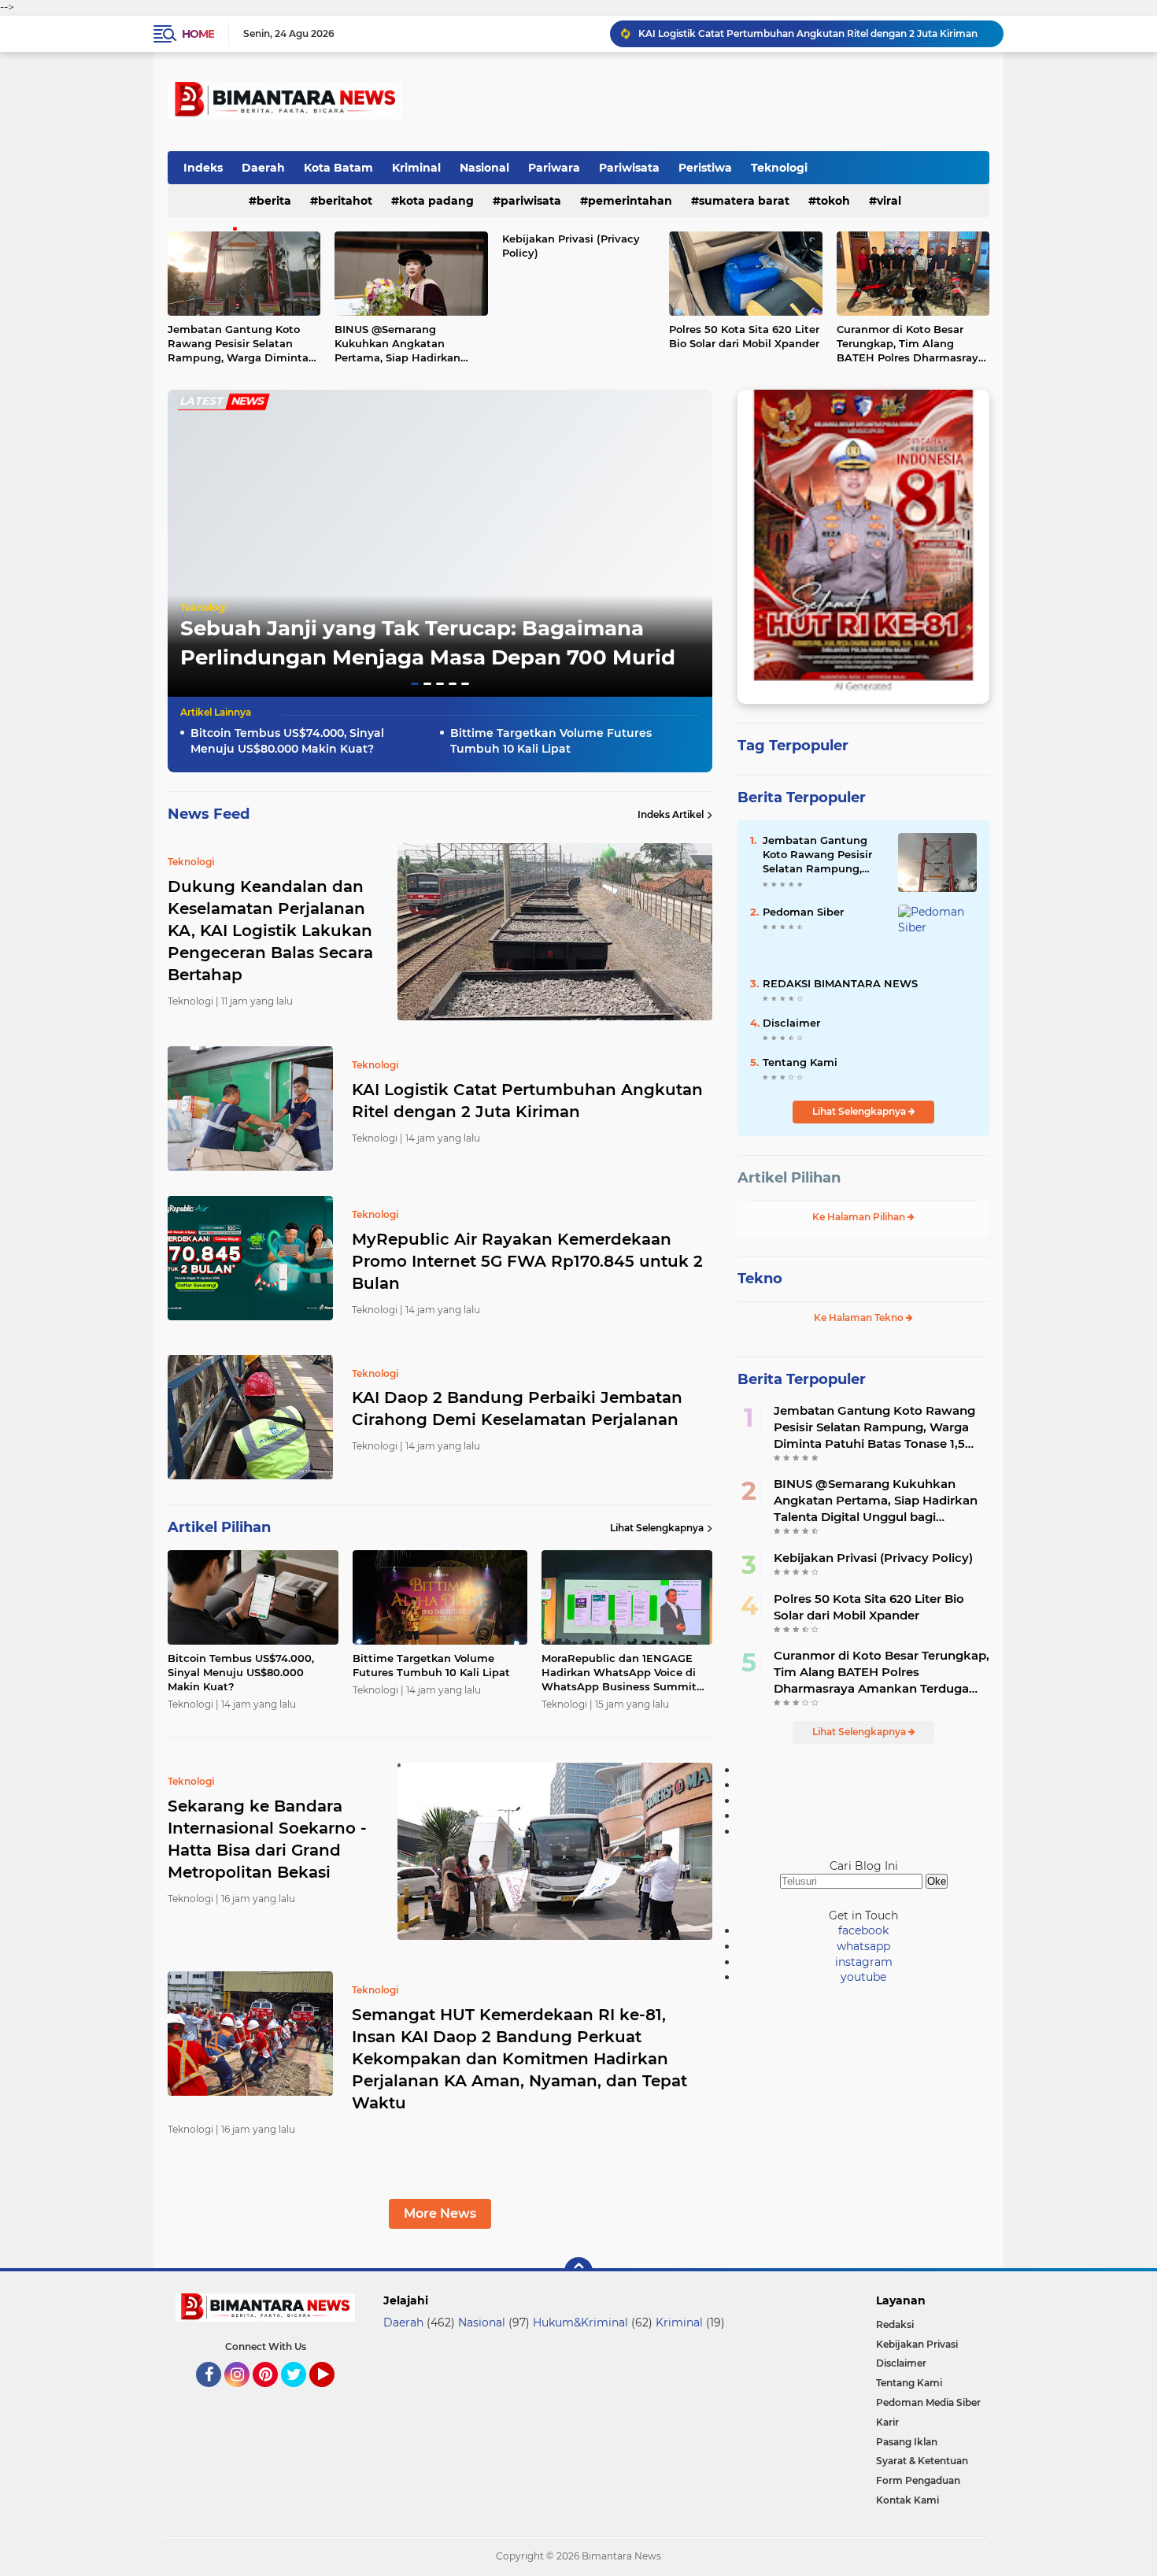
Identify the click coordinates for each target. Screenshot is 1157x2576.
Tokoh (833, 201)
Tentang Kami (800, 1062)
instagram (864, 1962)
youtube (863, 1977)
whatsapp (863, 1946)
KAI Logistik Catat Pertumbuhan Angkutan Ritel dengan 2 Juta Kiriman (527, 1101)
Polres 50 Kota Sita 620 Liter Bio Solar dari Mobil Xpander (744, 336)
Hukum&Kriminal (580, 2322)
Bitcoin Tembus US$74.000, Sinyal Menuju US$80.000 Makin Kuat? (287, 741)
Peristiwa (705, 168)
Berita (274, 201)
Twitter (301, 2394)
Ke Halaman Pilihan (860, 1217)
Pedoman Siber (803, 912)
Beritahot (345, 201)
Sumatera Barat (744, 201)
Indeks (203, 168)
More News (440, 2213)
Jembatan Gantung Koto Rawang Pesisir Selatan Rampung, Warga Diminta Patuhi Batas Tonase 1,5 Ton (241, 344)
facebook (863, 1930)
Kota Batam (338, 168)
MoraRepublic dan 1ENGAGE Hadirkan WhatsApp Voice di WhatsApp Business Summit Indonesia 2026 (619, 1673)
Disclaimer (791, 1023)
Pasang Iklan (907, 2442)
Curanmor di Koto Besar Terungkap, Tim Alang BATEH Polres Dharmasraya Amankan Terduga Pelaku (911, 344)
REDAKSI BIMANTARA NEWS (840, 983)
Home (198, 34)
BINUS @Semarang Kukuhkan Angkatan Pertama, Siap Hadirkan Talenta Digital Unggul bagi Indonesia (409, 344)
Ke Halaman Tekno (860, 1318)
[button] (415, 684)
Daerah (263, 168)
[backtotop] (578, 2271)
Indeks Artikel (671, 814)
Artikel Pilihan (789, 1178)
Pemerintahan (630, 201)
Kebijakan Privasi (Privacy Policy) (571, 246)
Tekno (760, 1279)
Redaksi (895, 2324)
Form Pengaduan (918, 2480)
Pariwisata (629, 168)
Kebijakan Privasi (917, 2344)
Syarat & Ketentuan (922, 2461)
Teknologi (779, 168)
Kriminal (416, 168)
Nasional (484, 168)
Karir (887, 2422)
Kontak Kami (907, 2500)
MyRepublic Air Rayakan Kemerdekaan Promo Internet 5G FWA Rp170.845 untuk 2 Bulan (814, 33)
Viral (889, 201)
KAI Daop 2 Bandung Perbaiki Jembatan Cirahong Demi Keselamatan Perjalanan (517, 1408)
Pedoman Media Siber (928, 2402)
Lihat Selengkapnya (657, 1528)
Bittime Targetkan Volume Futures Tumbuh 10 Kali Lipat (551, 741)
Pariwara (554, 168)
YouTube (333, 2394)
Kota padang (436, 201)
